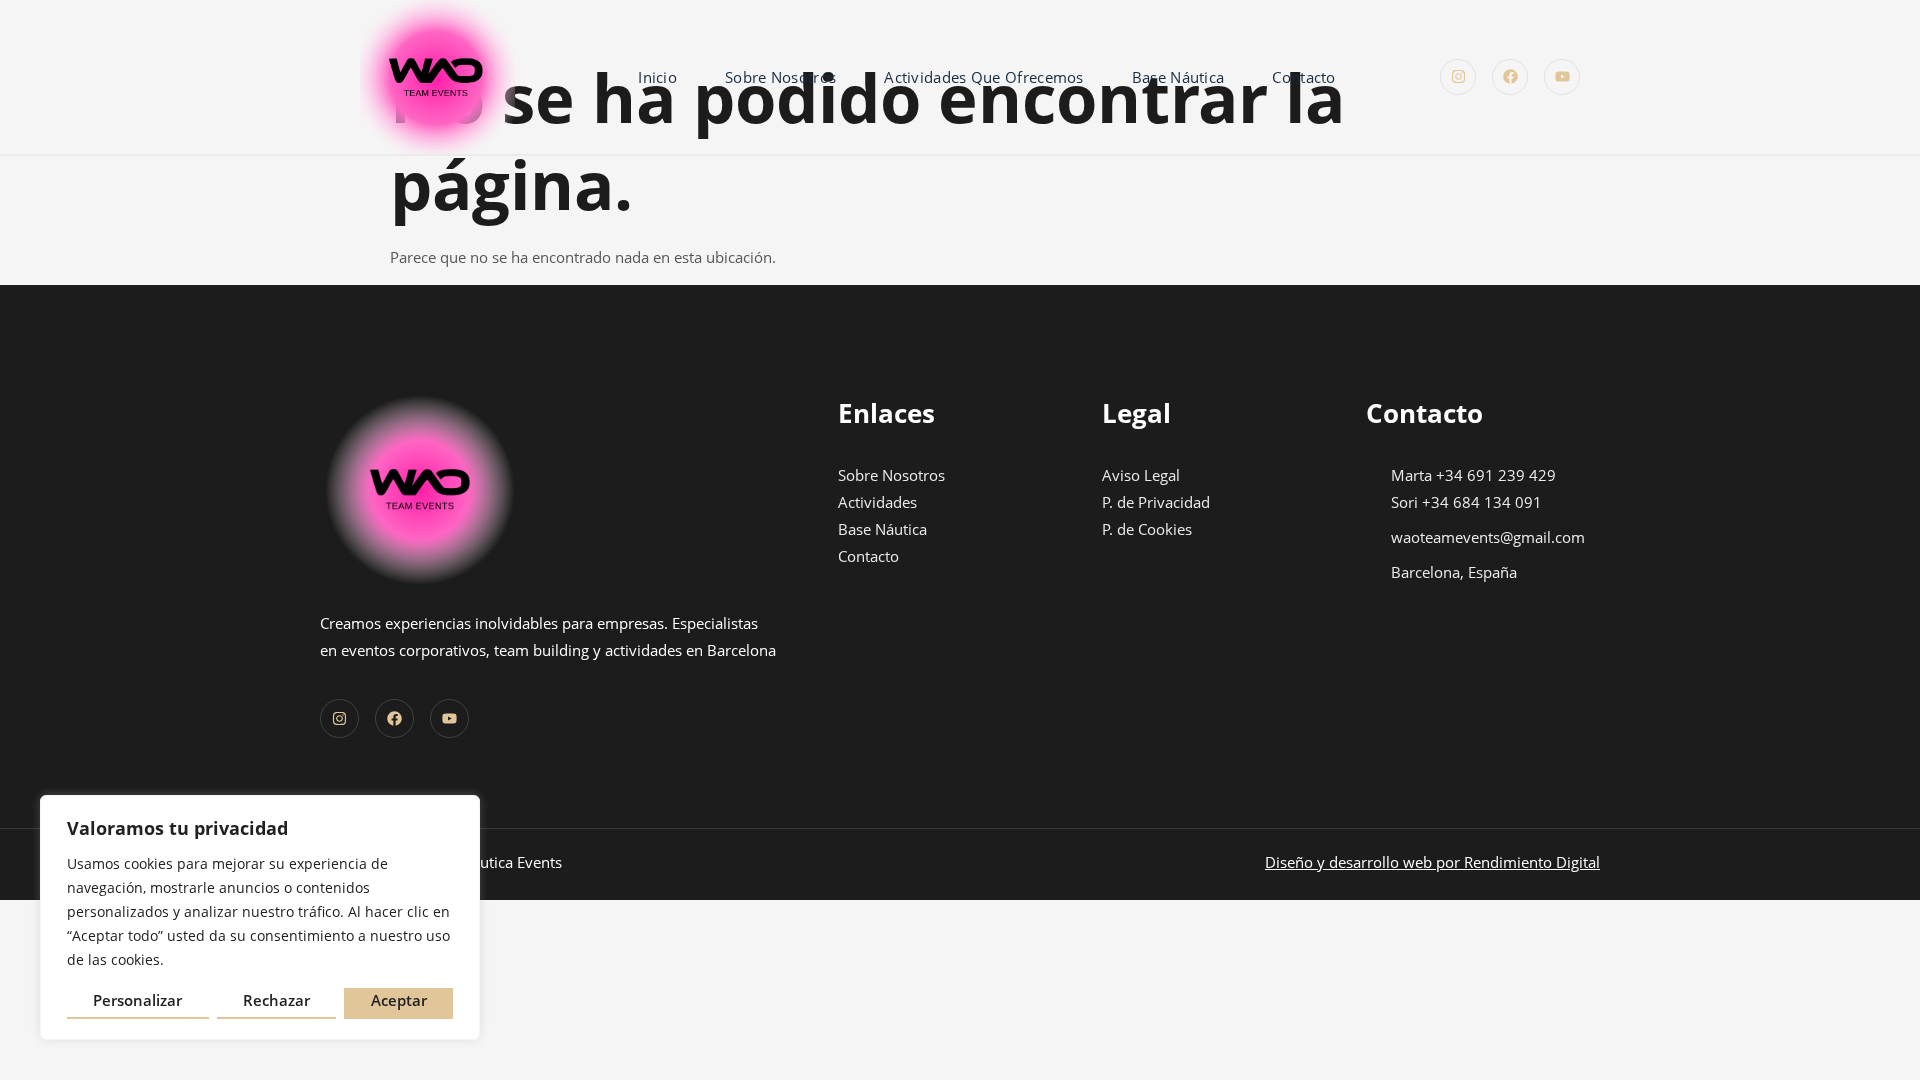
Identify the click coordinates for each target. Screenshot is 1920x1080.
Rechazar (276, 1000)
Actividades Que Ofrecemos (984, 77)
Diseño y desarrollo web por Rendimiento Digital (1432, 862)
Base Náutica (1178, 77)
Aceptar (399, 1000)
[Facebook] (1510, 77)
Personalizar (137, 1000)
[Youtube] (1562, 77)
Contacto (1303, 77)
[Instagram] (1458, 77)
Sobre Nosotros (780, 77)
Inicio (657, 77)
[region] (260, 917)
